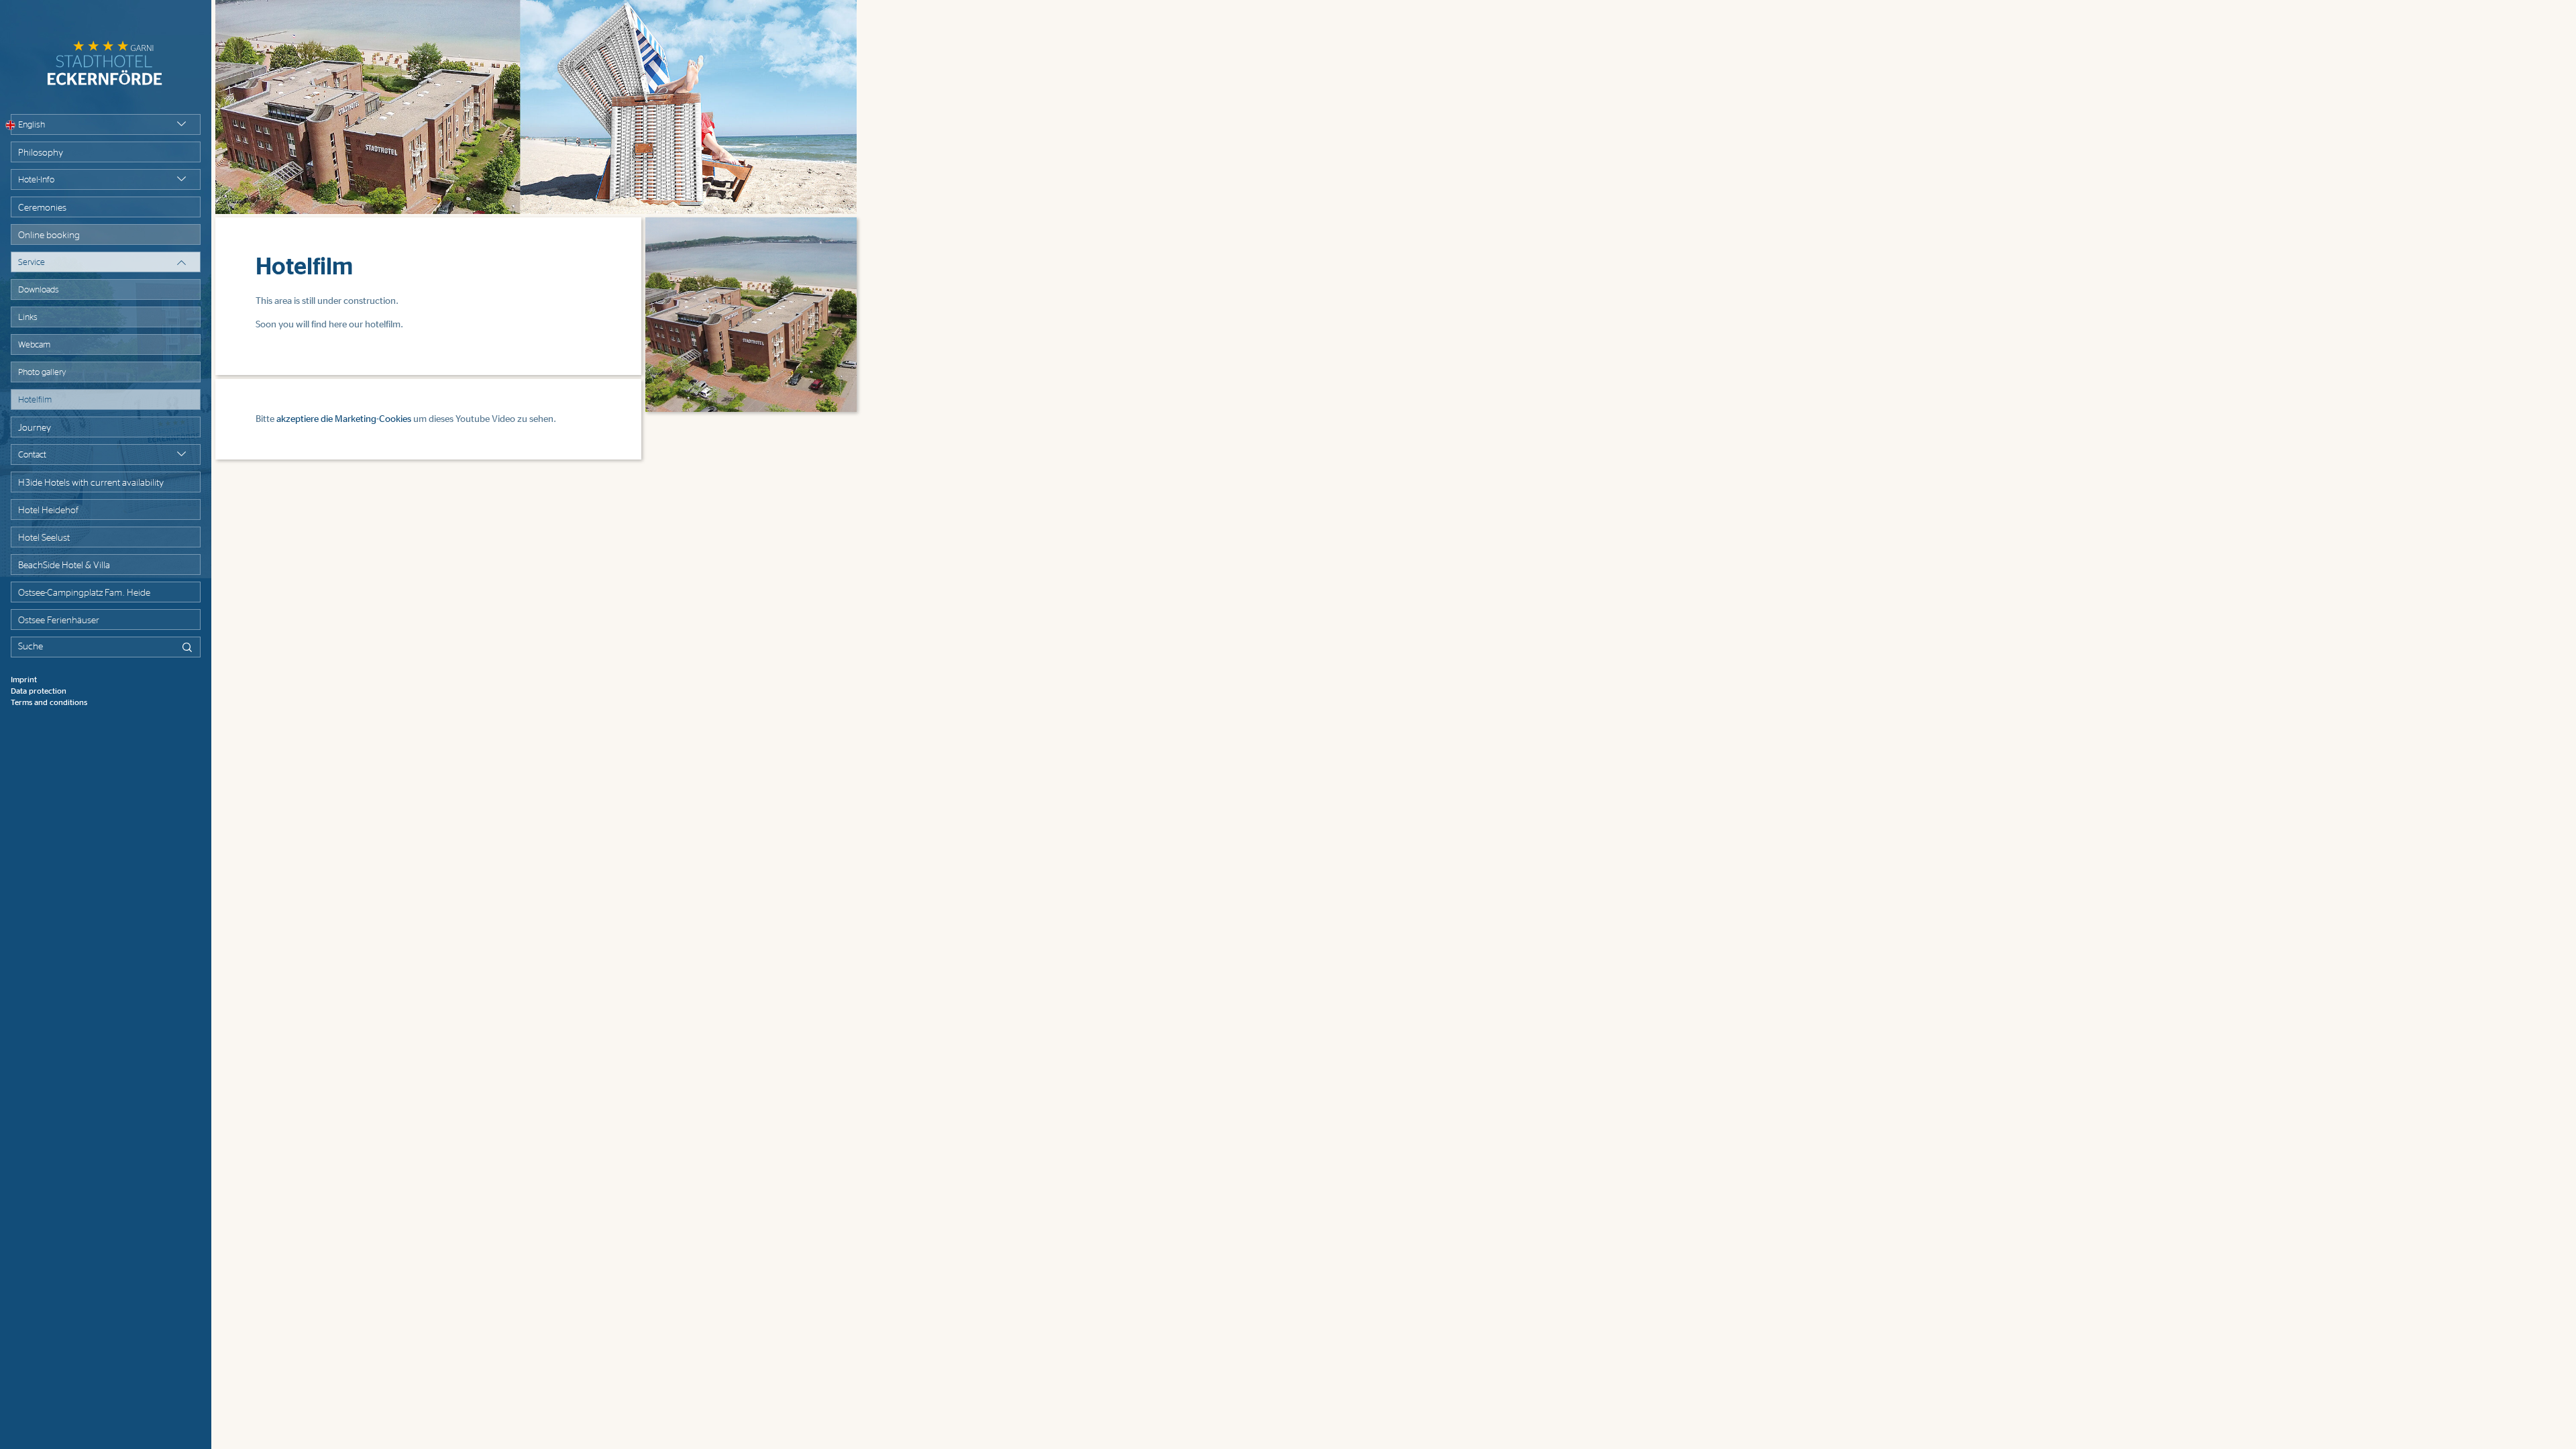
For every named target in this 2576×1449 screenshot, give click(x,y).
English (32, 125)
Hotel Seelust (44, 538)
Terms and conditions (49, 702)
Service (32, 263)
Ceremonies (42, 208)
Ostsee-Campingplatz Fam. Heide (84, 593)
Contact (32, 455)
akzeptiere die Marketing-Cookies (344, 419)
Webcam (34, 345)
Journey (35, 428)
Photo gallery (42, 373)
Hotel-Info (36, 180)
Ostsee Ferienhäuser (59, 621)
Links (28, 318)
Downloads (39, 290)
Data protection (39, 691)
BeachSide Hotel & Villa (64, 566)
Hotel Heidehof (48, 511)
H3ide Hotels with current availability (91, 483)
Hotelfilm (35, 400)
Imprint (24, 680)
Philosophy (41, 153)
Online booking (49, 235)
